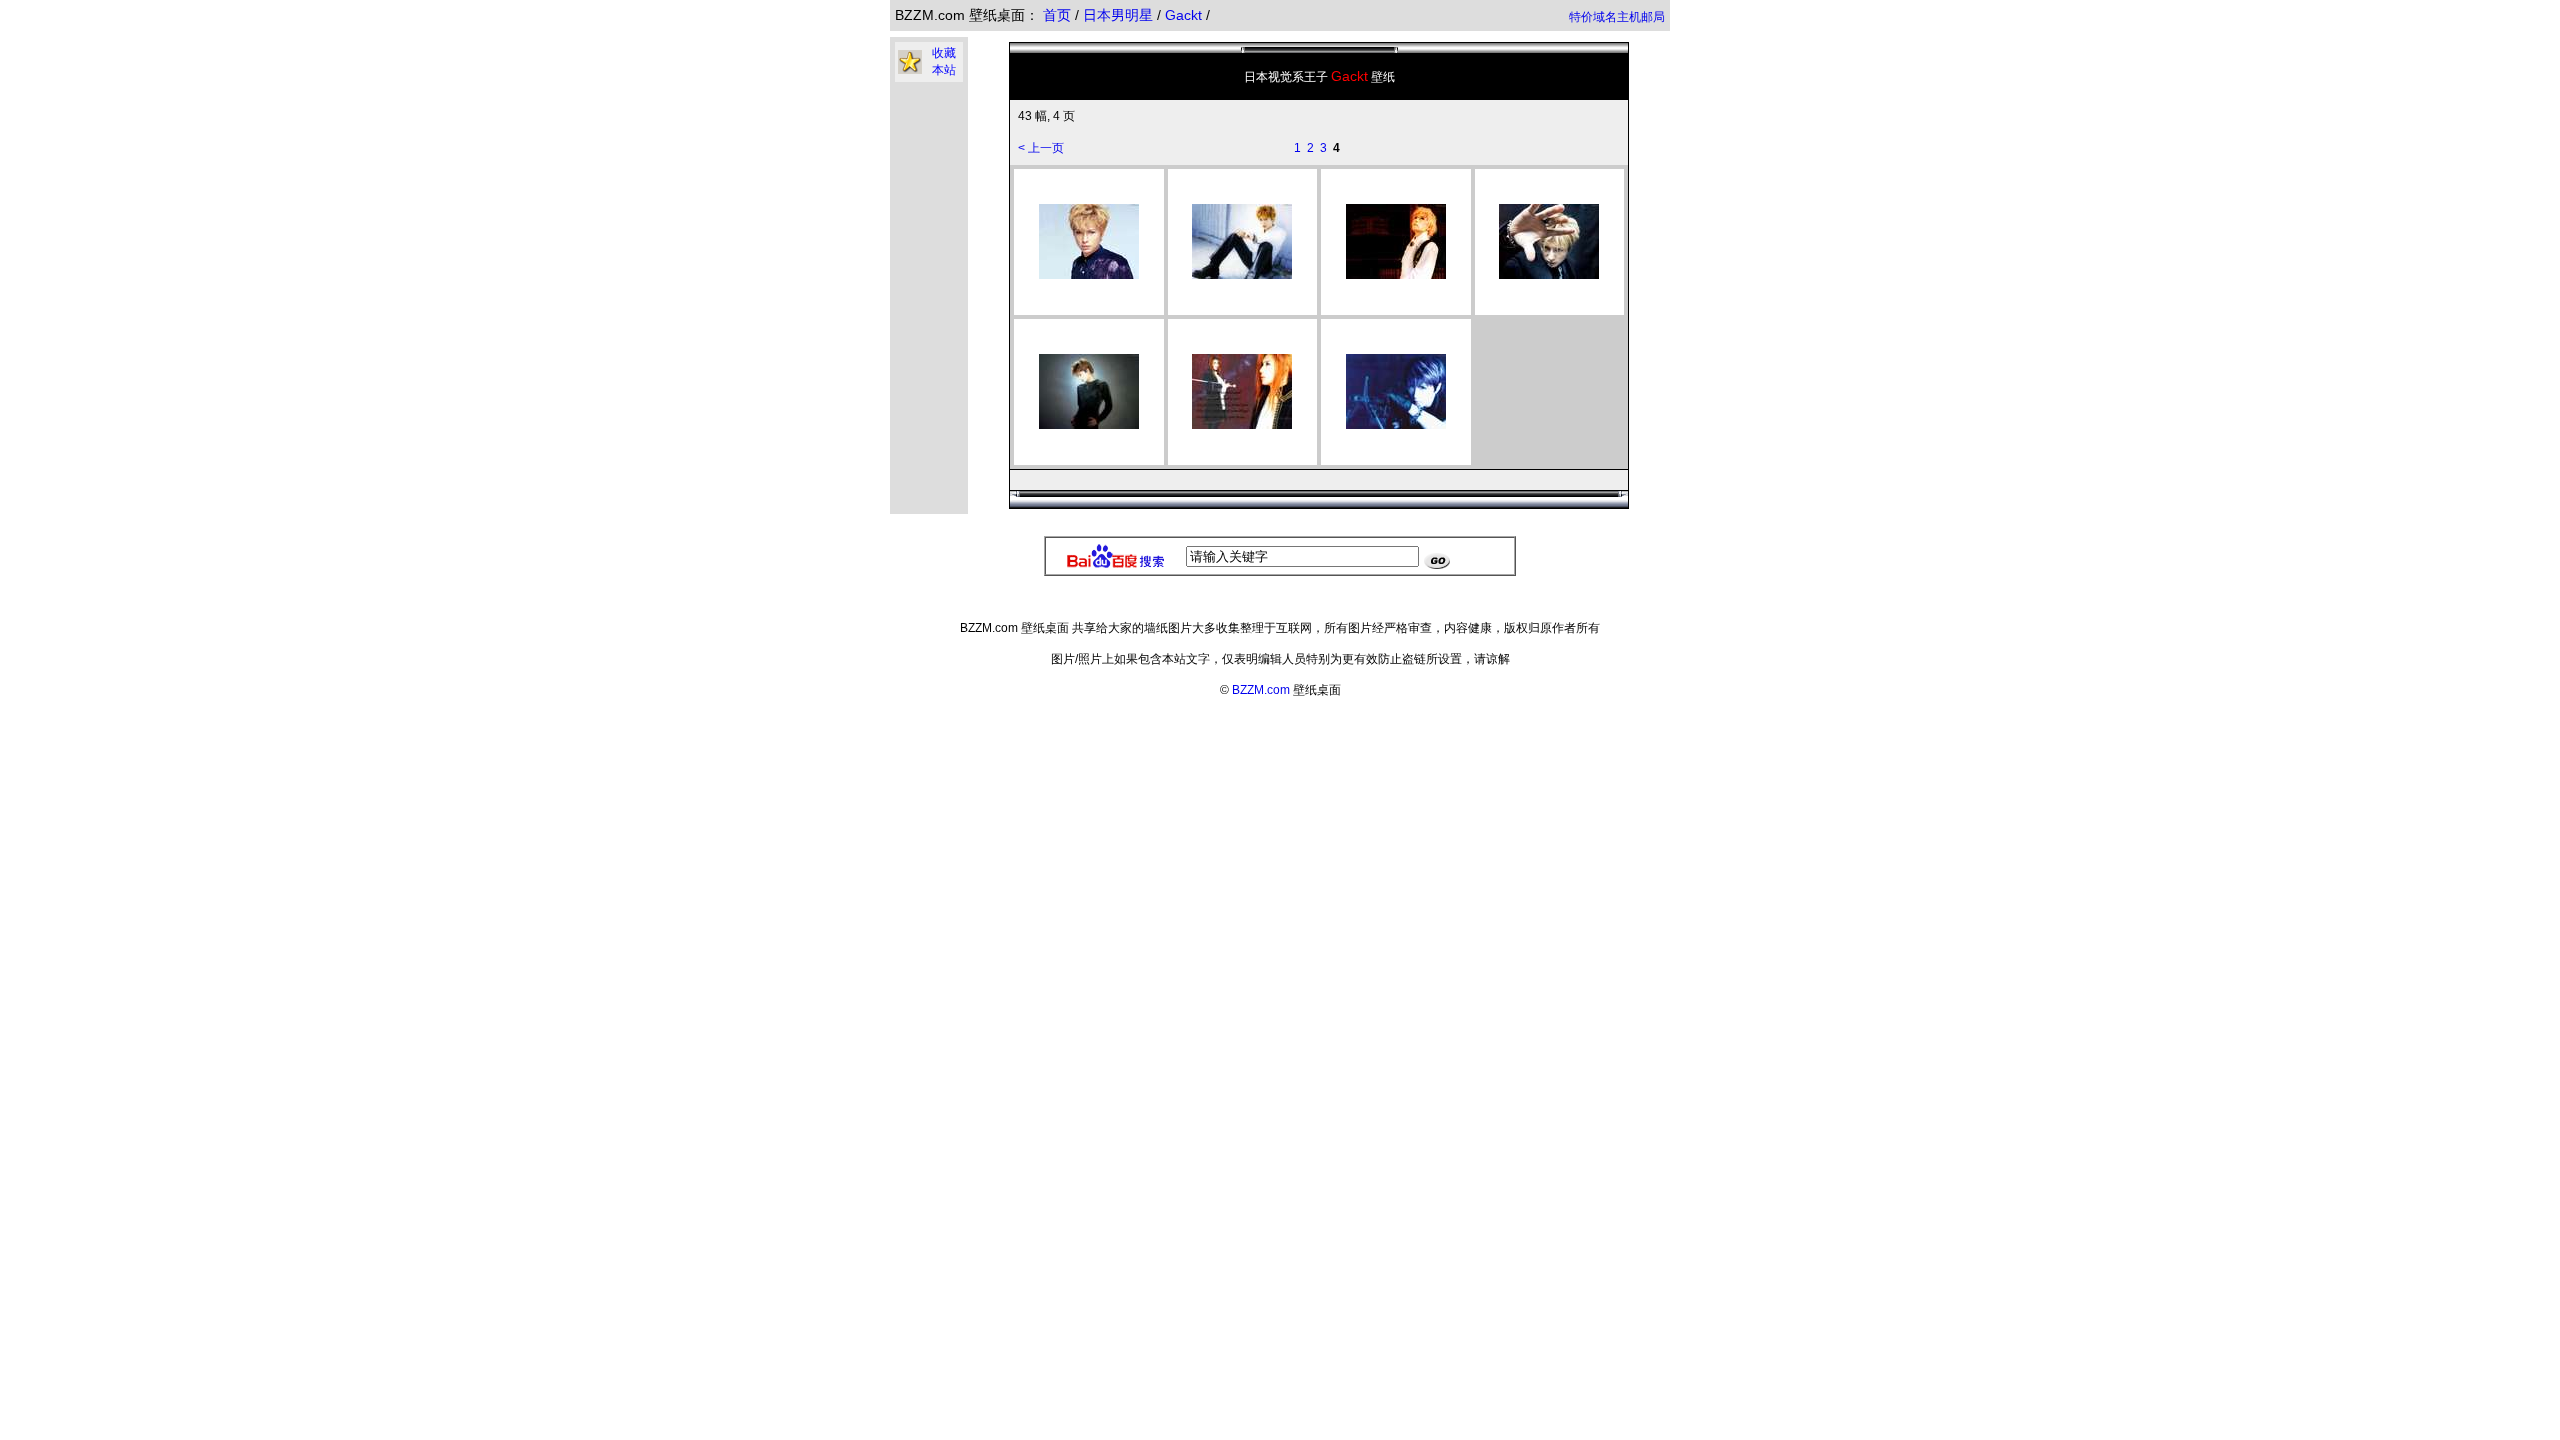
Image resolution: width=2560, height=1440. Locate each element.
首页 (1057, 15)
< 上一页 (1041, 148)
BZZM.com (1261, 690)
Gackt (1185, 15)
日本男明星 (1120, 15)
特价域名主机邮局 (1617, 17)
